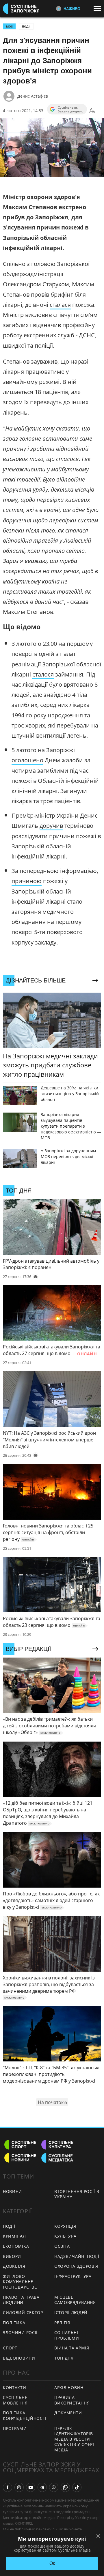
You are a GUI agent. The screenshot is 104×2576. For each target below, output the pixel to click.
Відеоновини (19, 2358)
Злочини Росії (20, 2332)
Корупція (65, 2226)
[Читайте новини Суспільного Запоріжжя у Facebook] (8, 2487)
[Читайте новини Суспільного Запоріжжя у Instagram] (19, 2487)
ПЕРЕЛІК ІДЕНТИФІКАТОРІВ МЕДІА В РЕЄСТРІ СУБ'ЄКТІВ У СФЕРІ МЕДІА (74, 2439)
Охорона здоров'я (76, 2266)
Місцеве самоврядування (75, 2300)
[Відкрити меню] (99, 8)
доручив (51, 826)
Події (26, 26)
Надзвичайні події (77, 2256)
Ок (52, 2563)
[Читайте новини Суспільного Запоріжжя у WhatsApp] (65, 2487)
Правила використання (72, 2400)
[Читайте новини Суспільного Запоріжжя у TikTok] (77, 2487)
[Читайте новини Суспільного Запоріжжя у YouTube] (31, 2487)
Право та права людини (21, 2300)
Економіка (16, 2246)
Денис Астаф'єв (33, 96)
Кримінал (14, 2236)
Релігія (62, 2323)
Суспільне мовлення (15, 2400)
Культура (65, 2236)
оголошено (27, 760)
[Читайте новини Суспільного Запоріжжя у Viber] (54, 2487)
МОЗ (9, 26)
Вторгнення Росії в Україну (77, 2194)
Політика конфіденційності (25, 2415)
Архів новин (69, 2388)
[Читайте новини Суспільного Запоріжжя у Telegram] (42, 2487)
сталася (60, 305)
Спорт (10, 2348)
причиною (27, 881)
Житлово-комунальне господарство (20, 2282)
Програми (15, 2428)
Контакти (15, 2388)
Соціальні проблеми (67, 2335)
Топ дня (64, 2358)
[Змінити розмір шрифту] (92, 111)
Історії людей (71, 2312)
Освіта (62, 2246)
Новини (12, 2191)
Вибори (12, 2256)
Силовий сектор (23, 2312)
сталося (43, 674)
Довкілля (14, 2266)
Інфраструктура (73, 2276)
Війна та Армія (72, 2348)
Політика (14, 2323)
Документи (68, 2413)
